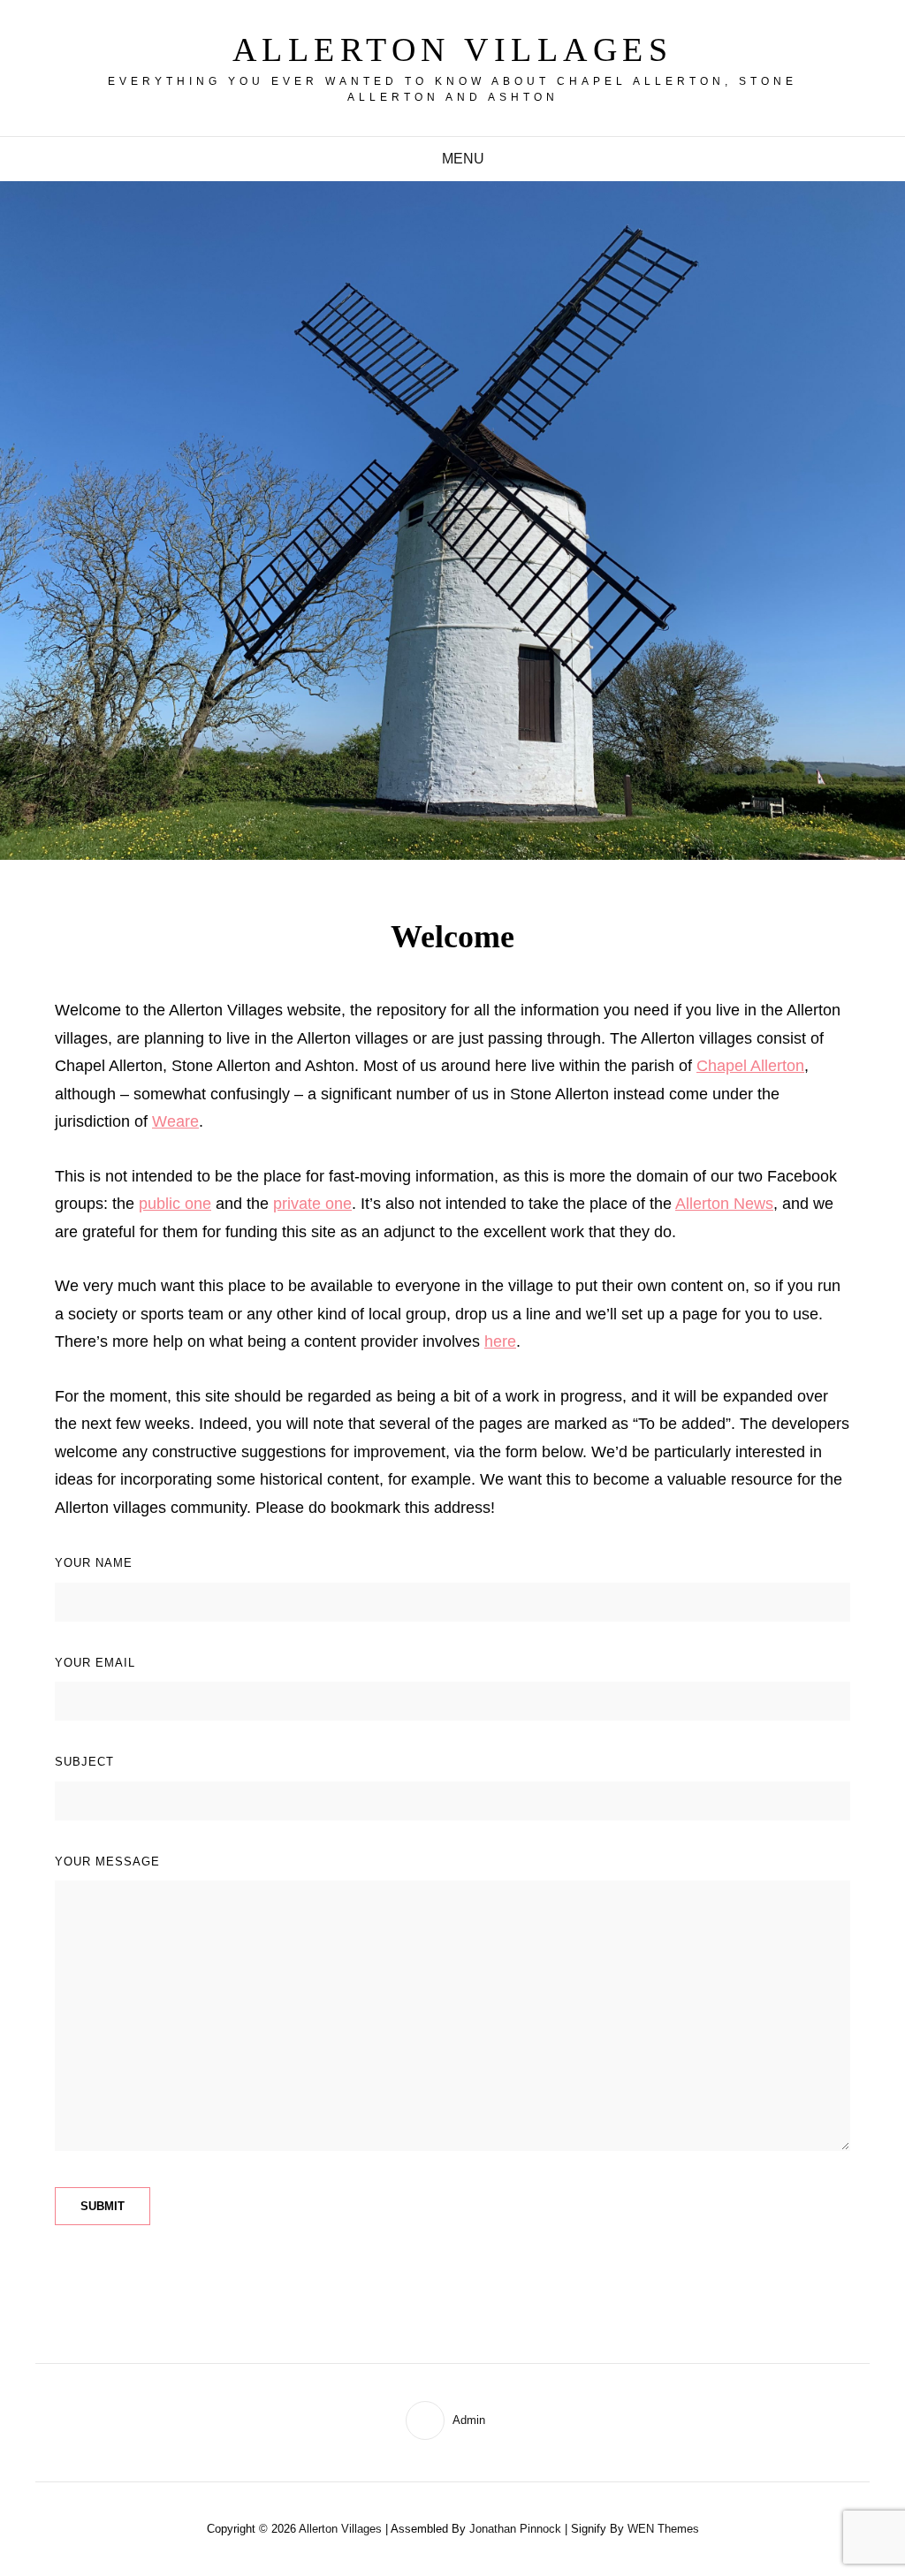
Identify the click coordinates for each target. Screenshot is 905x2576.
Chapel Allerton (750, 1066)
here (500, 1341)
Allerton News (724, 1204)
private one (312, 1204)
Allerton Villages (453, 49)
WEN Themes (663, 2529)
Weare (175, 1121)
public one (175, 1204)
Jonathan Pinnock (515, 2529)
